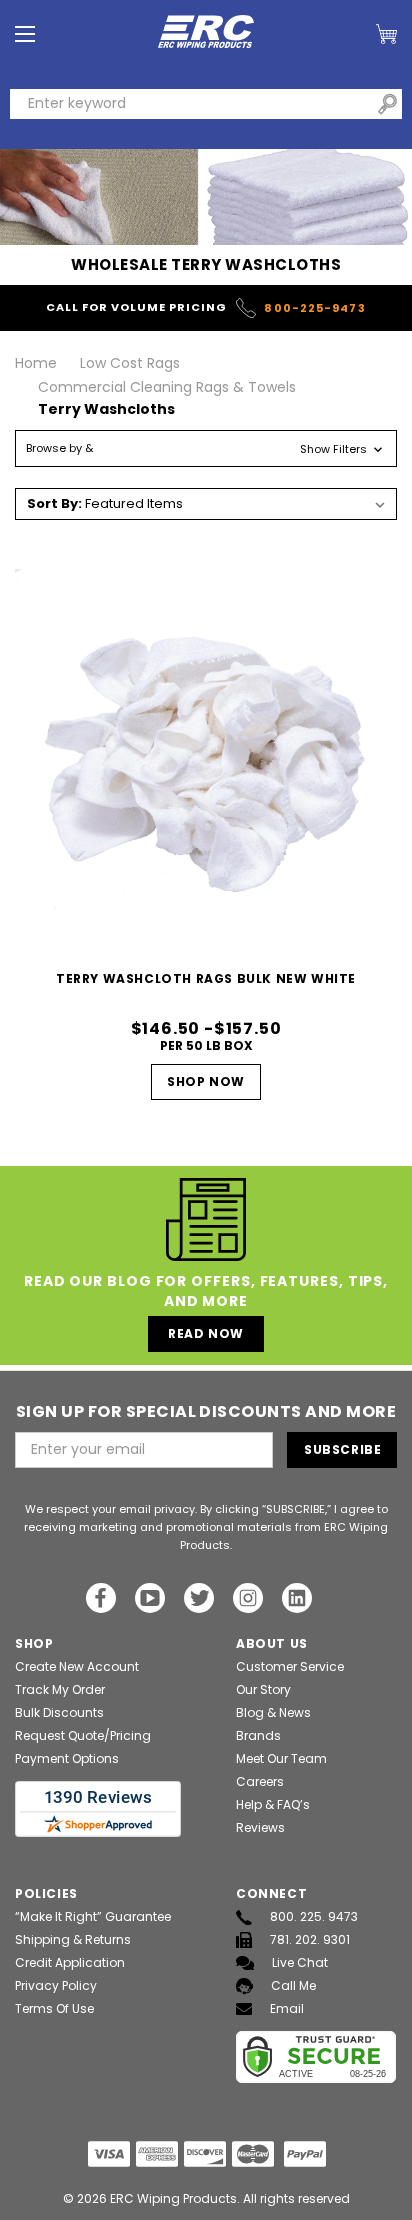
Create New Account (77, 1666)
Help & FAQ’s (273, 1804)
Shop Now (206, 1081)
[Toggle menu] (25, 35)
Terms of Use (54, 2008)
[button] (206, 448)
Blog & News (273, 1712)
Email (287, 2008)
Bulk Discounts (59, 1712)
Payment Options (67, 1758)
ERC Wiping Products (173, 2198)
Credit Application (70, 1962)
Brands (258, 1735)
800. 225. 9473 (314, 1916)
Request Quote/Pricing (83, 1735)
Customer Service (290, 1666)
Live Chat (300, 1962)
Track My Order (60, 1689)
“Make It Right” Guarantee (93, 1916)
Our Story (263, 1689)
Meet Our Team (281, 1758)
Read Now (206, 1333)
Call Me (293, 1985)
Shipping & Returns (73, 1939)
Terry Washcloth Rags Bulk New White (206, 978)
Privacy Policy (56, 1985)
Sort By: (54, 503)
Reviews (260, 1827)
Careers (260, 1781)
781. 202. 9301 (310, 1939)
